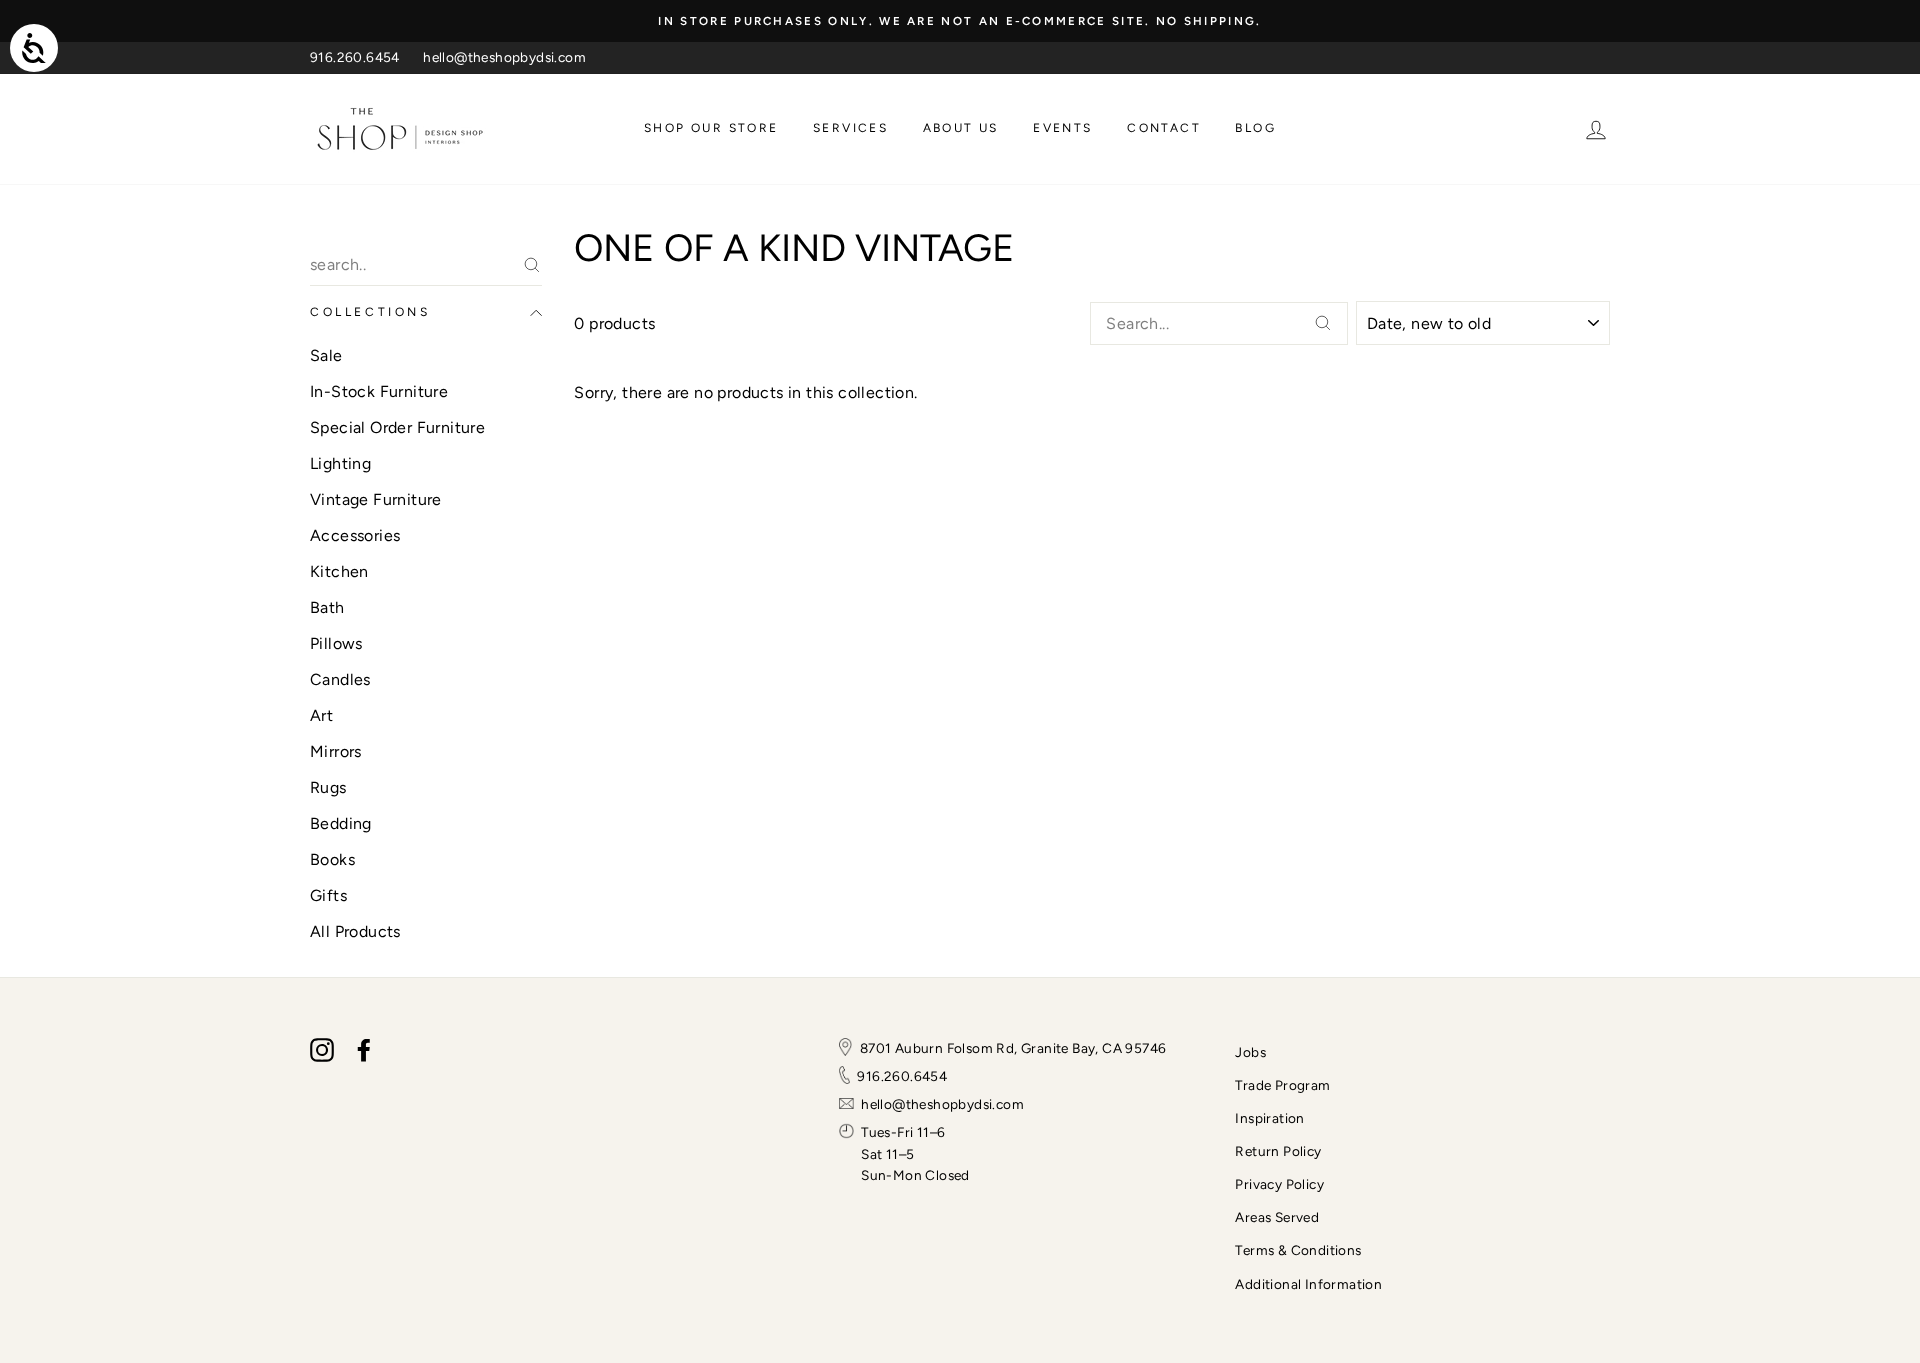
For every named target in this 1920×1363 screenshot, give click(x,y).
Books (332, 859)
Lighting (340, 463)
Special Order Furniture (397, 427)
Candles (340, 679)
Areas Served (1277, 1217)
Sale (326, 355)
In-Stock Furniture (379, 391)
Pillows (336, 643)
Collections (370, 312)
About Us (961, 128)
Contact (1164, 128)
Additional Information (1308, 1284)
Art (321, 715)
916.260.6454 (355, 57)
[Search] (532, 265)
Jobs (1250, 1052)
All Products (355, 931)
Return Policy (1278, 1151)
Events (1062, 128)
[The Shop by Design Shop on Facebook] (364, 1050)
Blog (1255, 128)
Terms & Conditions (1298, 1250)
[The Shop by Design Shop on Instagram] (322, 1050)
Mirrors (336, 751)
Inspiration (1269, 1118)
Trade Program (1282, 1085)
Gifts (328, 895)
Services (850, 128)
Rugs (328, 787)
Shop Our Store (711, 128)
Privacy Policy (1279, 1184)
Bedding (341, 823)
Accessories (355, 535)
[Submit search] (1323, 323)
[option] (960, 21)
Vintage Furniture (376, 499)
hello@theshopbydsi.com (504, 57)
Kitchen (339, 571)
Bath (327, 607)
